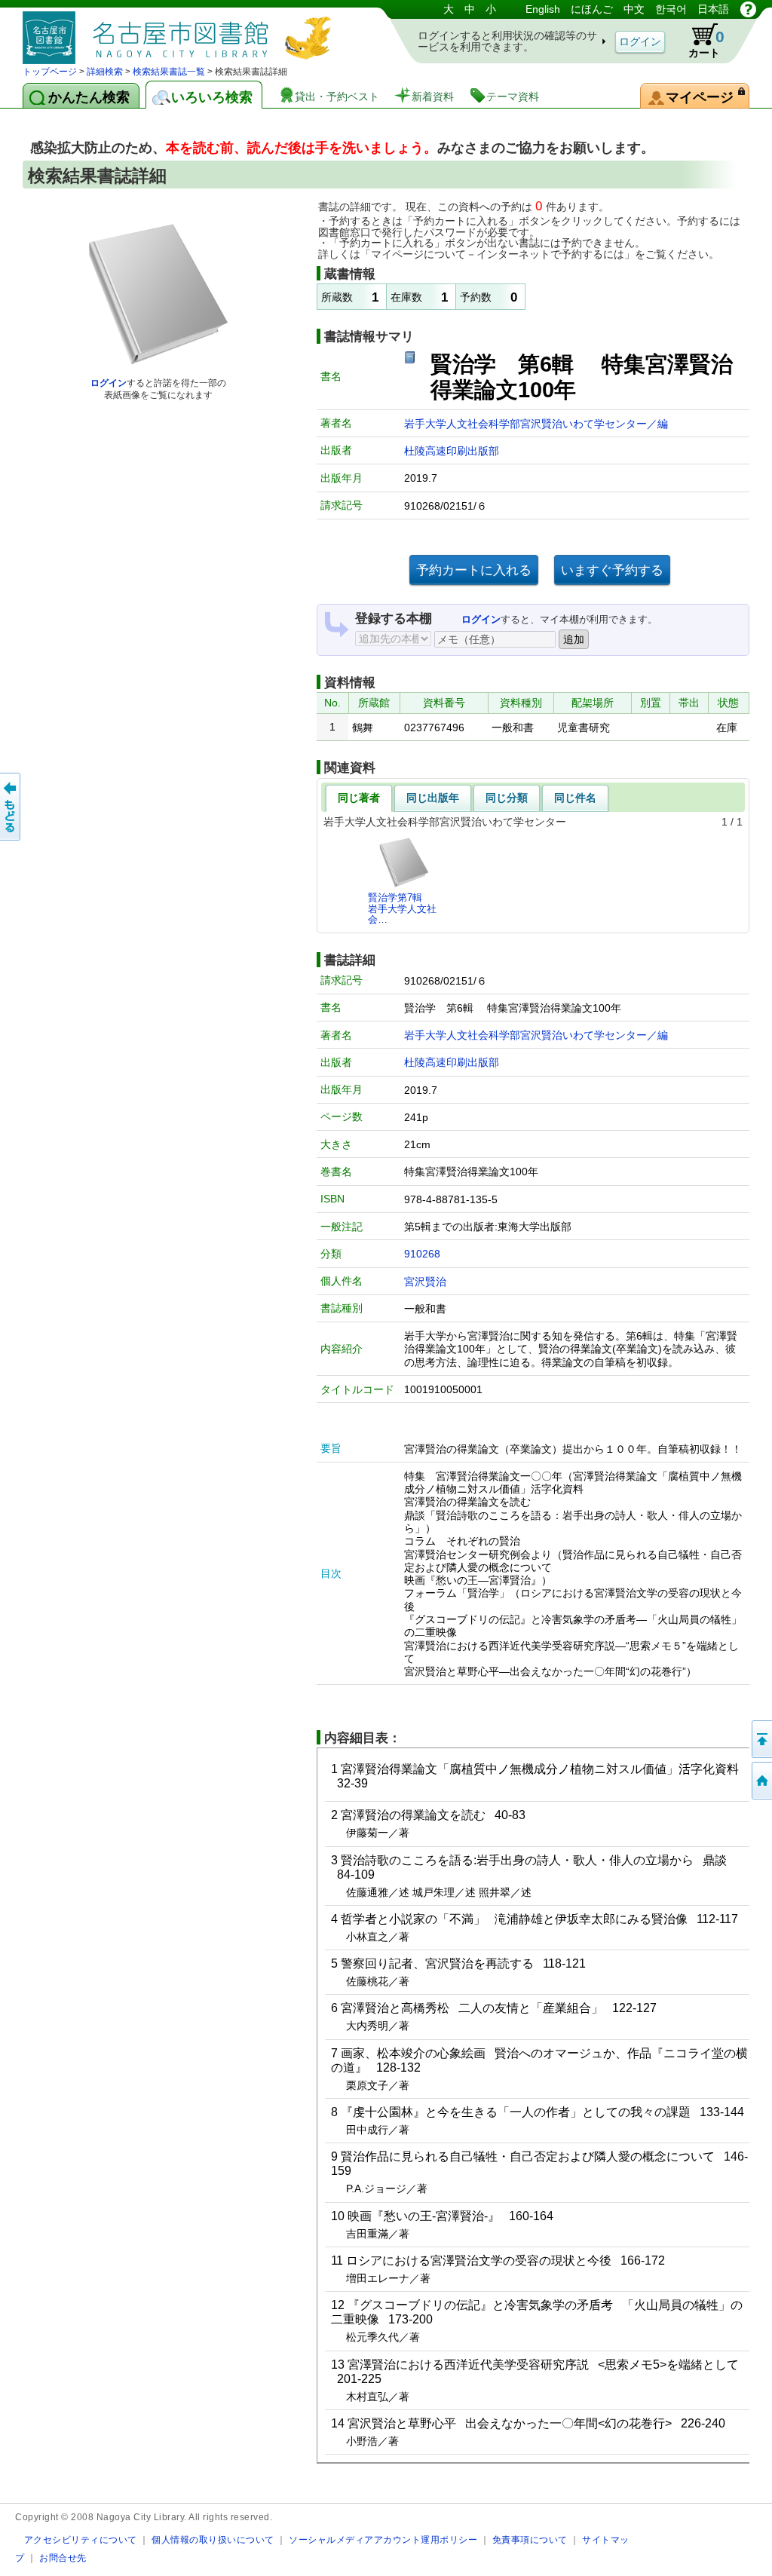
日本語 (713, 9)
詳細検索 (105, 72)
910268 (422, 1254)
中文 (634, 9)
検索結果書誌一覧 (169, 72)
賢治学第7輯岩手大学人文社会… (402, 908)
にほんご (592, 9)
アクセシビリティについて (81, 2539)
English (543, 9)
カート (706, 43)
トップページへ (761, 1781)
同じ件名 (575, 798)
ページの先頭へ (761, 1739)
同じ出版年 (433, 798)
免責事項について (530, 2539)
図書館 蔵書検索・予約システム (181, 32)
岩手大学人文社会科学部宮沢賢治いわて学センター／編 (536, 424)
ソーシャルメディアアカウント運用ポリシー (383, 2539)
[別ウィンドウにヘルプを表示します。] (748, 9)
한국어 (671, 9)
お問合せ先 (63, 2558)
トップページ (50, 72)
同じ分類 (507, 798)
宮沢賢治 (425, 1282)
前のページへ (11, 807)
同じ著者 (359, 798)
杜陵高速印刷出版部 (452, 451)
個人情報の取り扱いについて (213, 2539)
